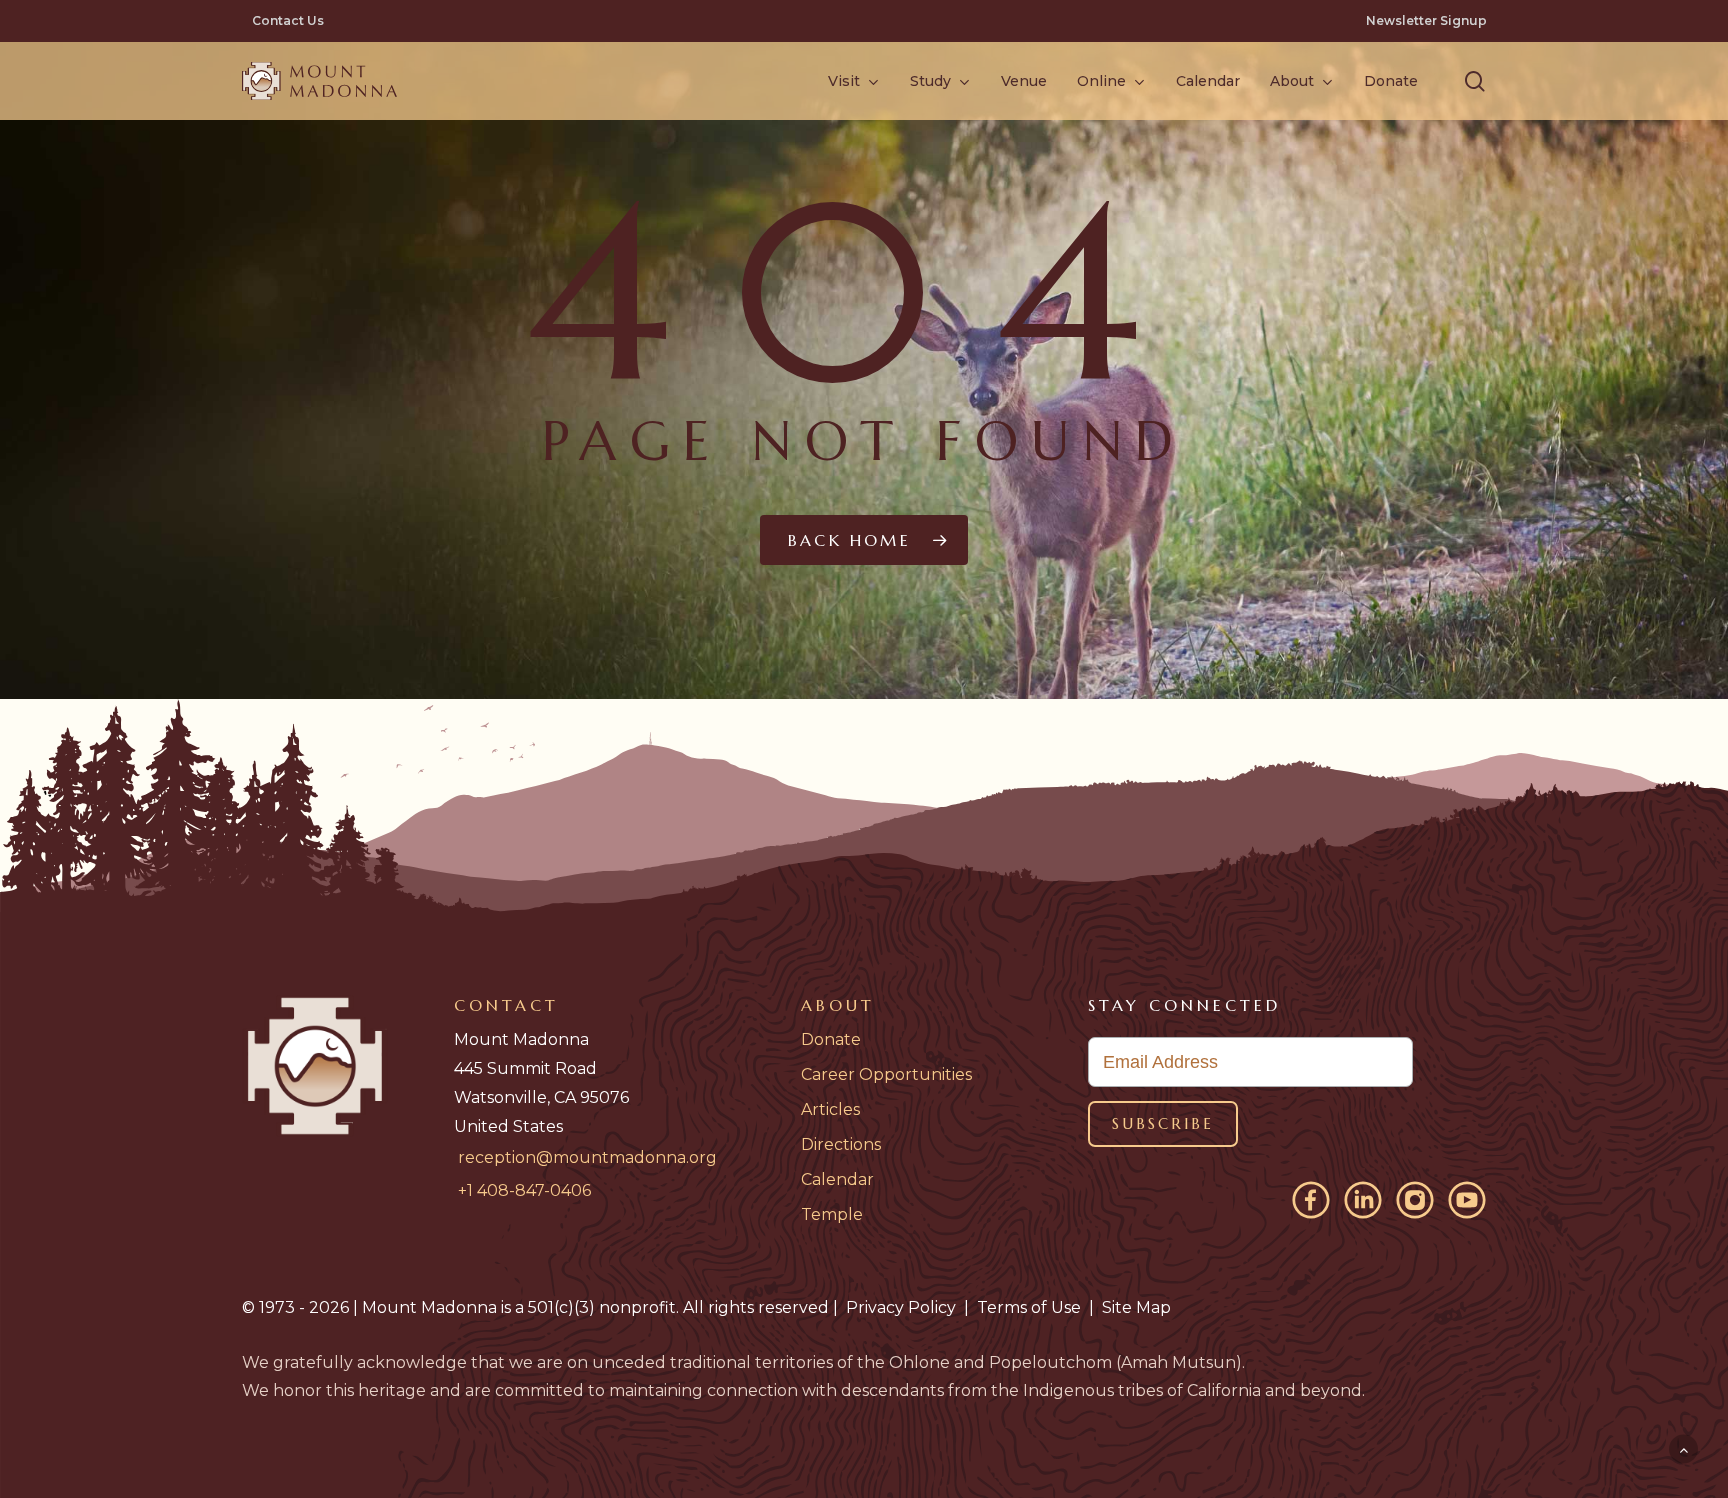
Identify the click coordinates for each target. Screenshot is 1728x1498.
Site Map (1136, 1307)
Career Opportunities (886, 1074)
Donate (831, 1039)
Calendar (837, 1179)
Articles (830, 1109)
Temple (832, 1214)
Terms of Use (1029, 1307)
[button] (1475, 81)
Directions (841, 1144)
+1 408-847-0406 (524, 1190)
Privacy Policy (901, 1307)
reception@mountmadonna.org (587, 1157)
